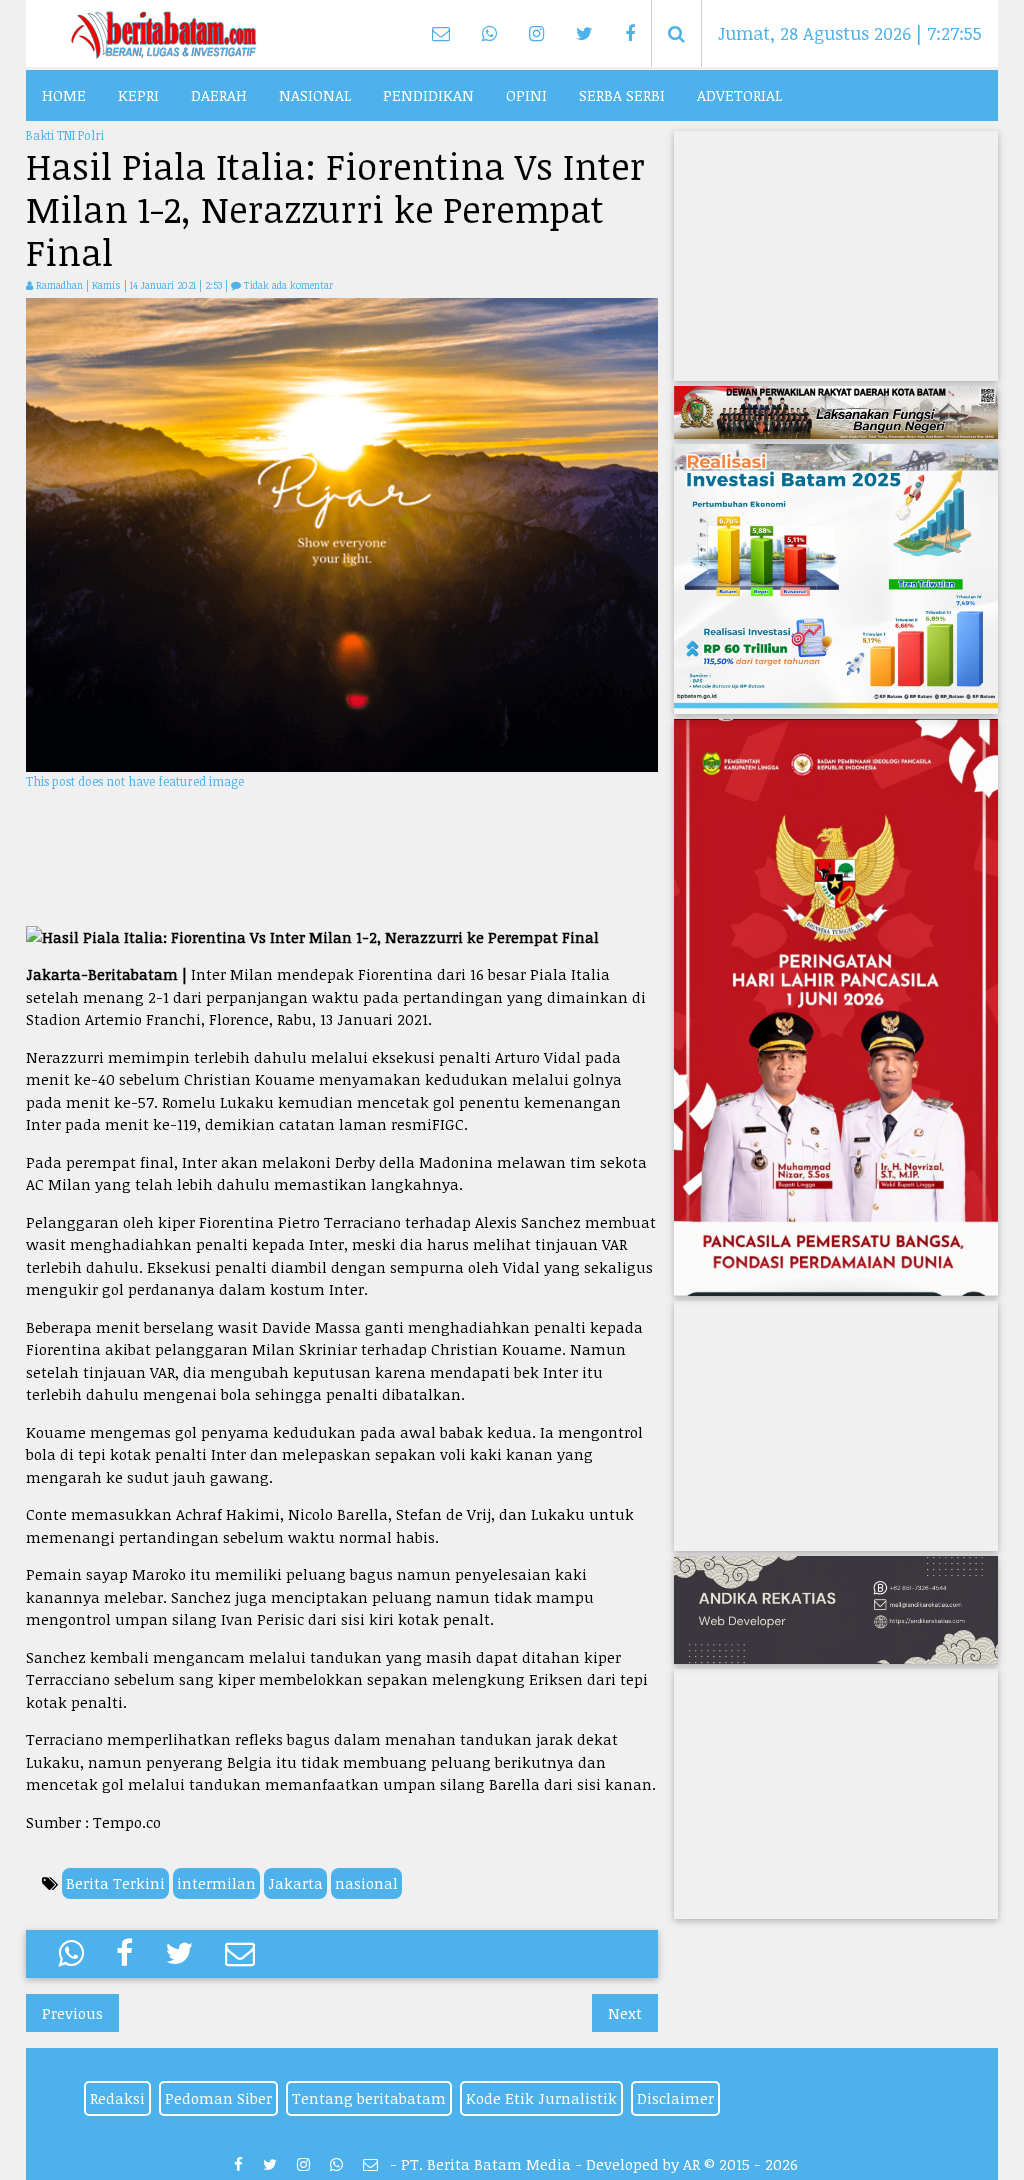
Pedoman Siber (218, 2098)
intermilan (216, 1883)
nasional (366, 1883)
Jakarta (295, 1883)
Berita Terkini (115, 1883)
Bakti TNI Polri (65, 135)
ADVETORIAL (739, 95)
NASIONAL (315, 95)
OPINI (526, 95)
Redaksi (117, 2098)
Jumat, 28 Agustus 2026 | (850, 33)
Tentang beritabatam (369, 2098)
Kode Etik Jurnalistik (541, 2098)
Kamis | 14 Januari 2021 (145, 285)
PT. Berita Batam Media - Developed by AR (550, 2164)
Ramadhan (59, 285)
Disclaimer (675, 2098)
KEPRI (138, 95)
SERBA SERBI (622, 95)
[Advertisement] (342, 857)
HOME (64, 95)
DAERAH (219, 95)
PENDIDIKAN (428, 95)
